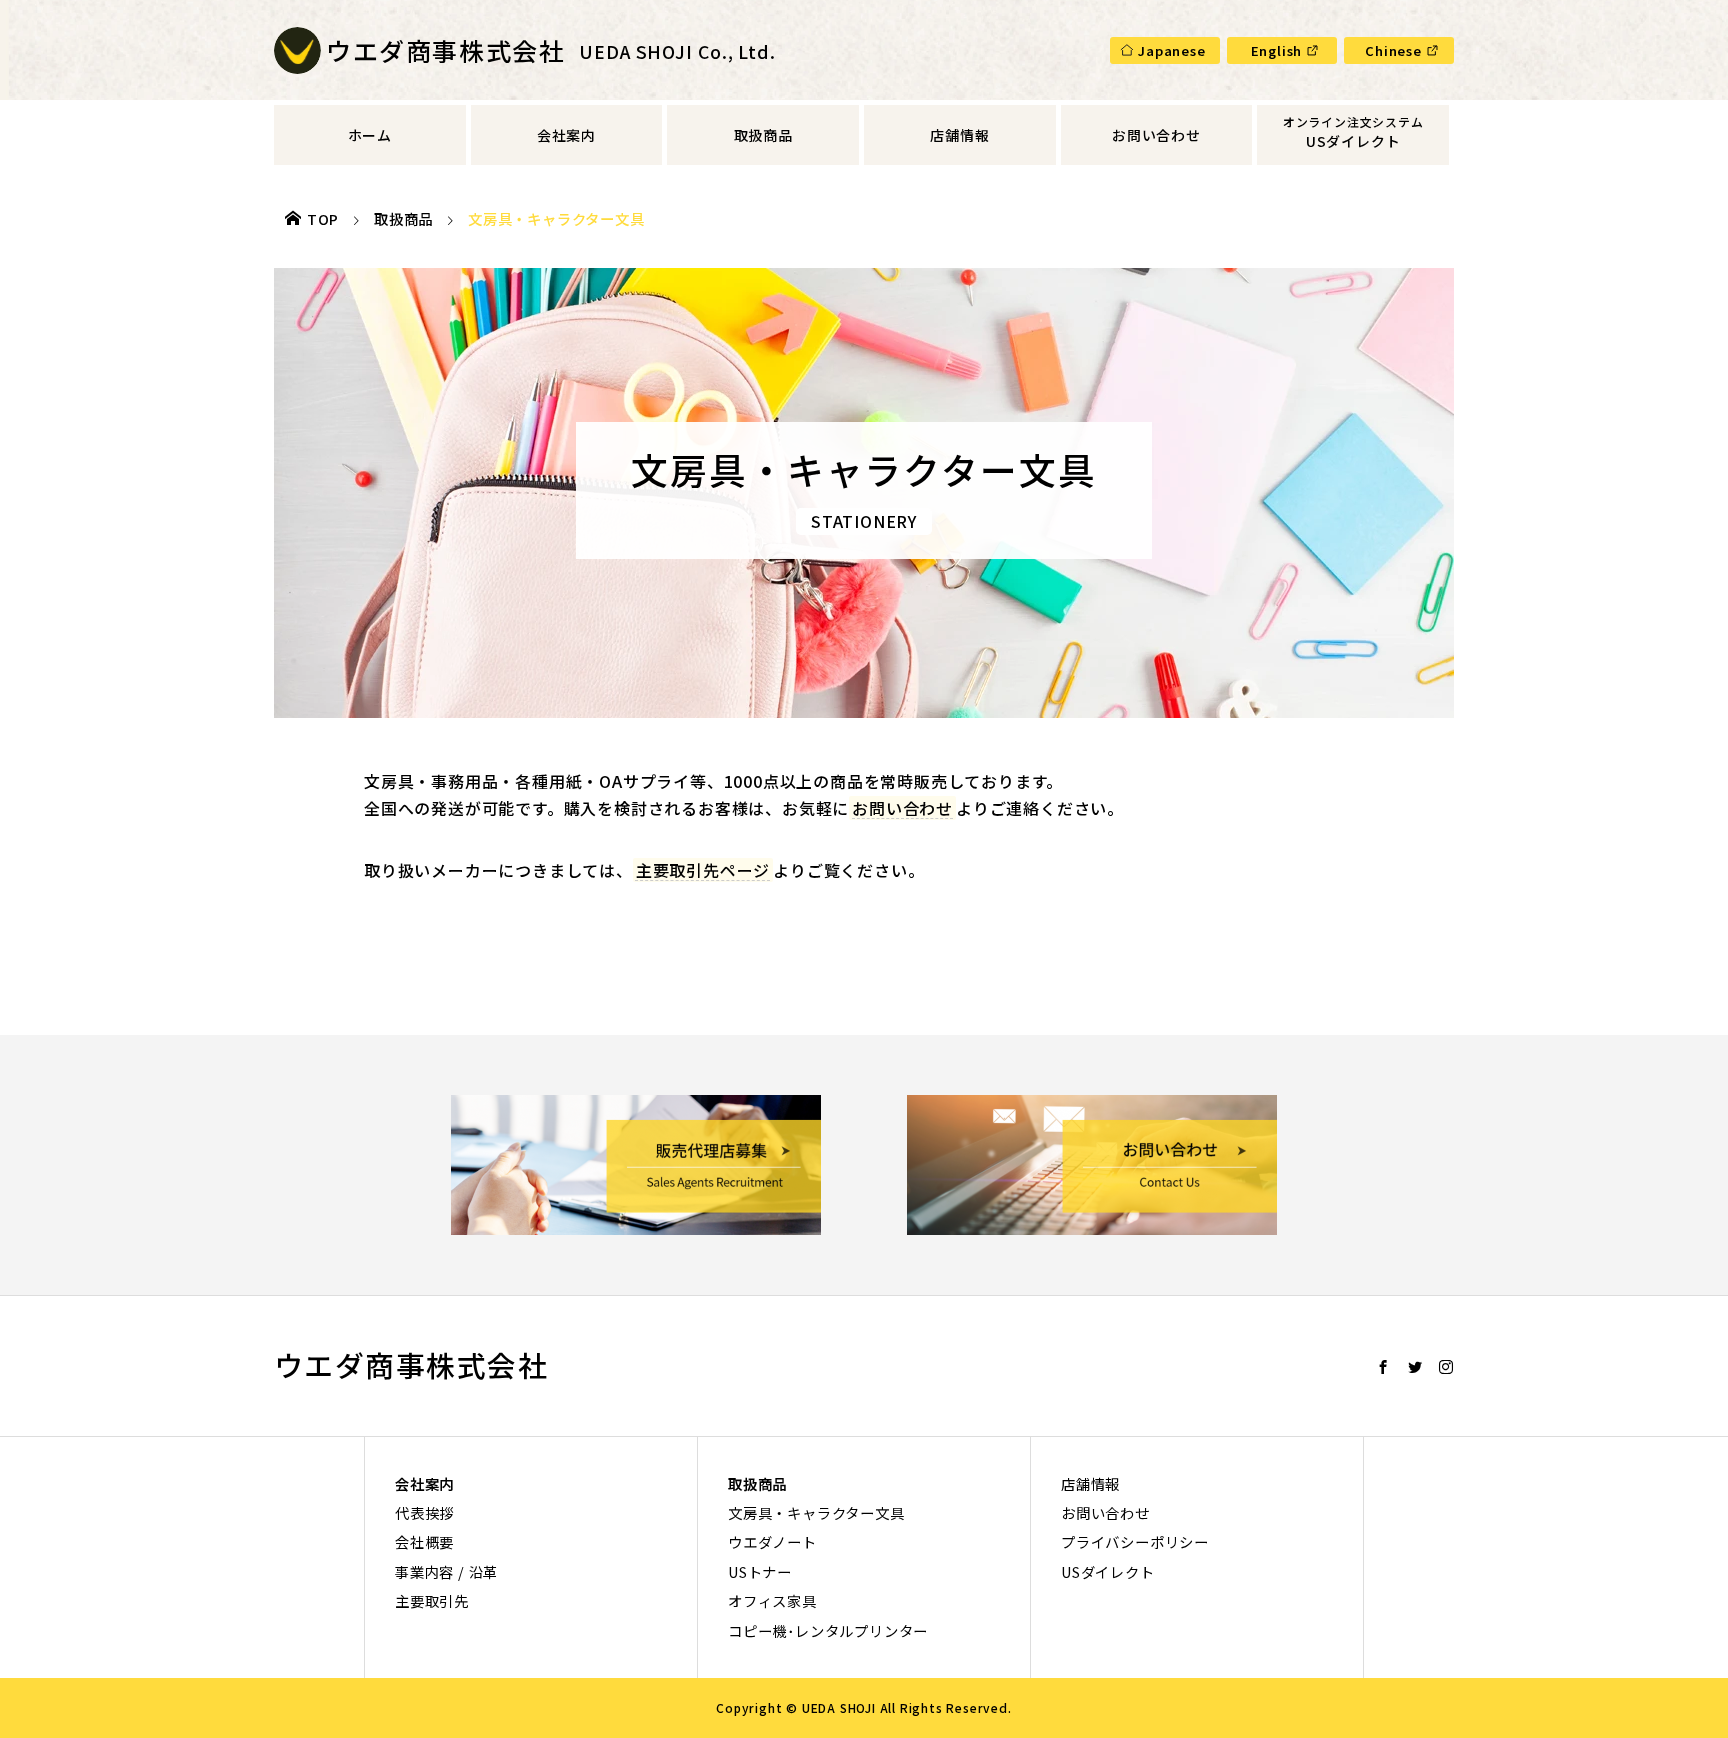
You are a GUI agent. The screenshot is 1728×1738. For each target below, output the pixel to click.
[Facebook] (1383, 1367)
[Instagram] (1446, 1367)
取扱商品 (763, 135)
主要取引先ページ (703, 870)
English (1277, 50)
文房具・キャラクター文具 (816, 1512)
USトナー (760, 1571)
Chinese (1393, 50)
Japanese (1171, 50)
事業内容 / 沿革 (446, 1571)
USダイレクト (1353, 141)
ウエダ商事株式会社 (411, 1365)
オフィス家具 (772, 1600)
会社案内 (566, 135)
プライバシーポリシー (1135, 1541)
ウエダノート (772, 1541)
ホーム (370, 135)
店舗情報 (959, 135)
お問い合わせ (1156, 135)
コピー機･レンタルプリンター (828, 1630)
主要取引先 (432, 1600)
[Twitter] (1415, 1367)
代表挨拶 (424, 1512)
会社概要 (424, 1541)
